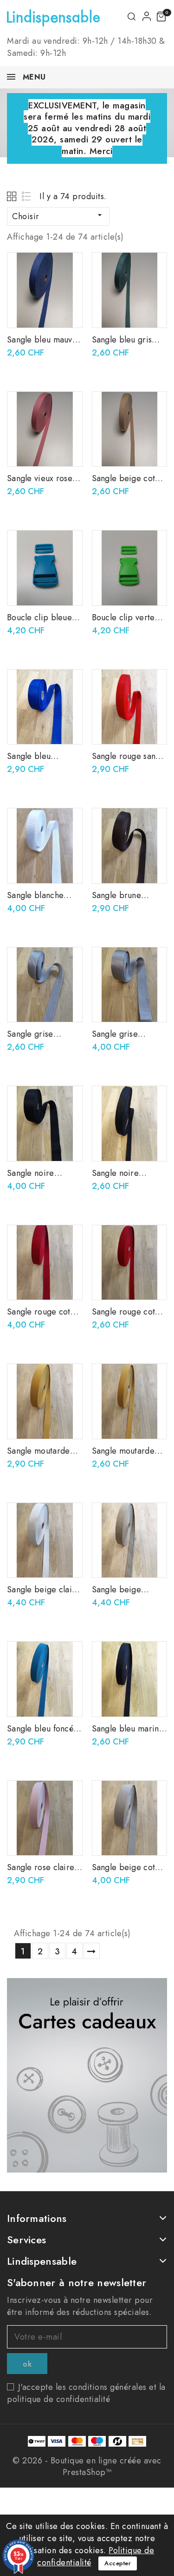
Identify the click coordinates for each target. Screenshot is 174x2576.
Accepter (118, 2563)
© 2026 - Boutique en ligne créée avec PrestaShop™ (87, 2466)
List (27, 196)
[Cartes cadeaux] (87, 2075)
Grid (13, 196)
